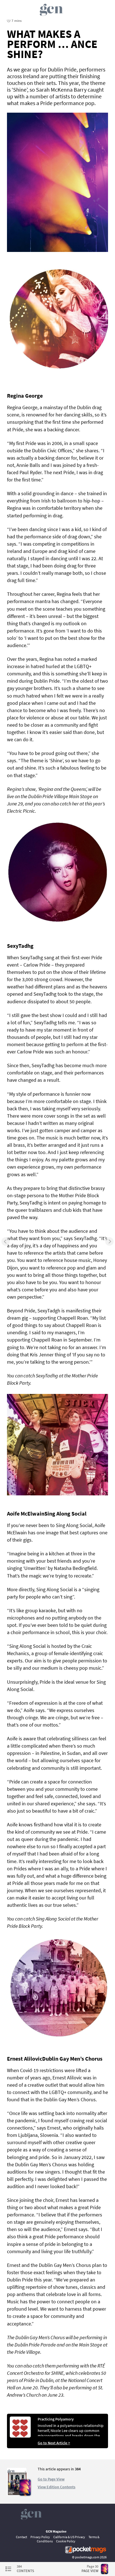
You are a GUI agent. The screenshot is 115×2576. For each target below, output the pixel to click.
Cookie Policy (66, 2541)
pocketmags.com (87, 2557)
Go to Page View (51, 2479)
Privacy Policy (40, 2537)
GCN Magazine (56, 2531)
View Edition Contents (57, 2487)
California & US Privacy (69, 2537)
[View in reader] (17, 2494)
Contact (21, 2537)
